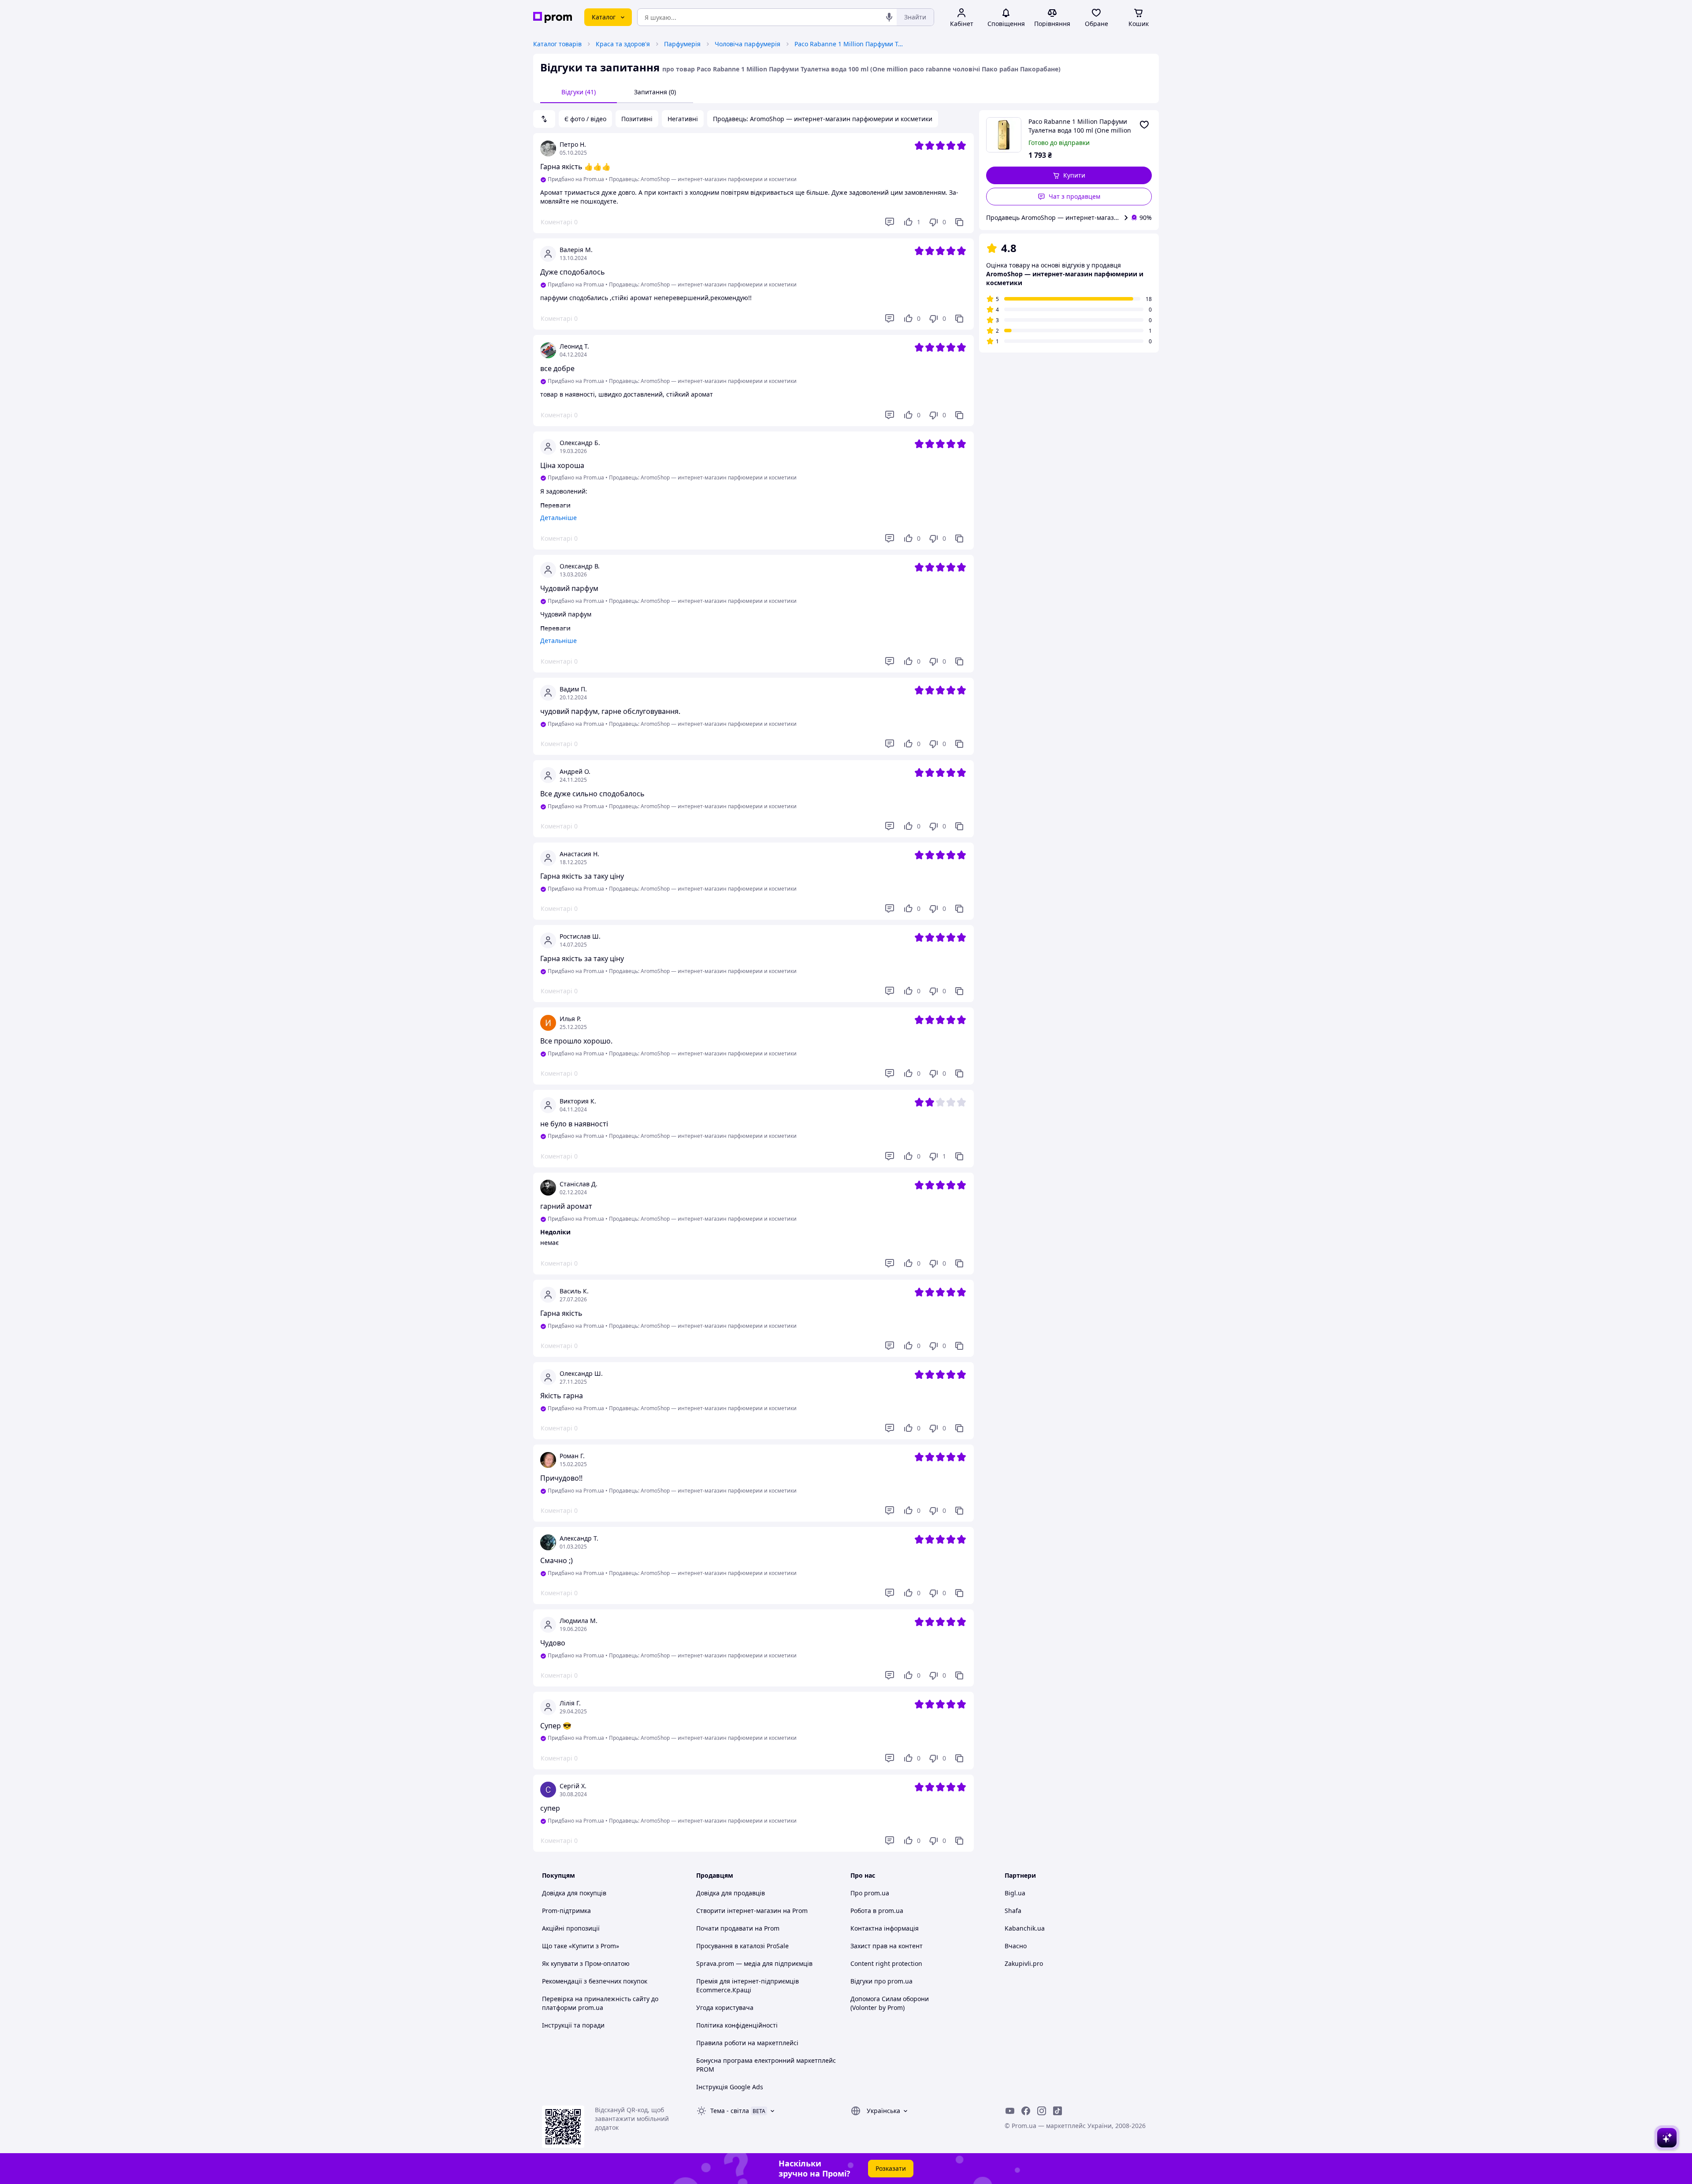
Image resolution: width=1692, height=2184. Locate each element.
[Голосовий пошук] (889, 17)
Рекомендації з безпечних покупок (595, 1981)
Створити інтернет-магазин (739, 1911)
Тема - (730, 2111)
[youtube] (1010, 2111)
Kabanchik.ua (1025, 1928)
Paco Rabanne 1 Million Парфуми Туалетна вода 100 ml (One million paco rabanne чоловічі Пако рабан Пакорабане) (850, 44)
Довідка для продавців (731, 1893)
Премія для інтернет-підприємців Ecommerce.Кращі (748, 1985)
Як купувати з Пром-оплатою (586, 1963)
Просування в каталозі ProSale (742, 1946)
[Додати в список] (1144, 125)
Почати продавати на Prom (738, 1928)
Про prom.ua (870, 1893)
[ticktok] (1057, 2111)
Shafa (1013, 1911)
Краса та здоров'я (623, 44)
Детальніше (558, 518)
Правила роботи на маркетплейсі (747, 2043)
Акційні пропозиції (571, 1928)
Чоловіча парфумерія (748, 44)
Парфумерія (682, 44)
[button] (1069, 175)
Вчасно (1016, 1946)
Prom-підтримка (566, 1911)
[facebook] (1026, 2111)
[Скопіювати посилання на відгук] (959, 222)
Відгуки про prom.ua (881, 1981)
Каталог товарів (557, 44)
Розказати (891, 2168)
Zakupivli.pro (1024, 1963)
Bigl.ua (1015, 1893)
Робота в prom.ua (877, 1911)
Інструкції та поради (573, 2025)
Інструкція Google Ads (730, 2087)
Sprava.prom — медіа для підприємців (754, 1963)
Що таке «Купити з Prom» (581, 1946)
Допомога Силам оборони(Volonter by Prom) (890, 2003)
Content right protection (886, 1963)
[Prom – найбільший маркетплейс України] (553, 17)
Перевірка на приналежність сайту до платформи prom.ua (600, 2003)
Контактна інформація (885, 1928)
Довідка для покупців (574, 1893)
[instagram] (1042, 2111)
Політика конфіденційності (737, 2025)
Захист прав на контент (887, 1946)
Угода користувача (725, 2008)
